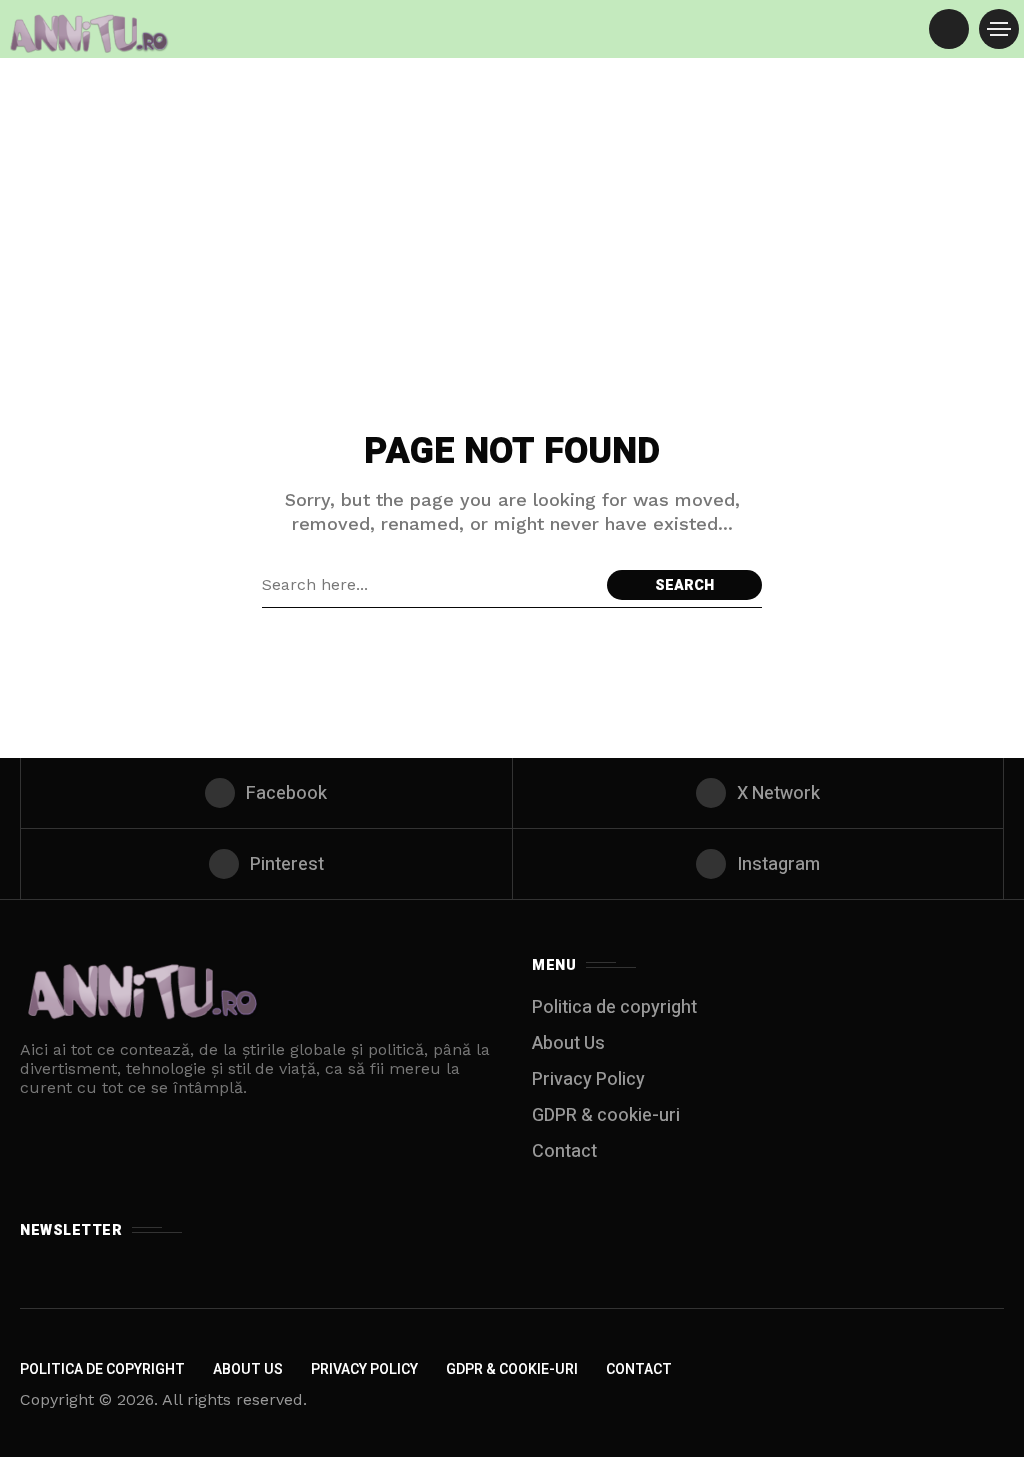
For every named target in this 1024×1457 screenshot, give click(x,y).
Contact (564, 1151)
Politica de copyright (614, 1007)
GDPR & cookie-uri (606, 1115)
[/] (949, 29)
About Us (568, 1043)
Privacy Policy (588, 1079)
